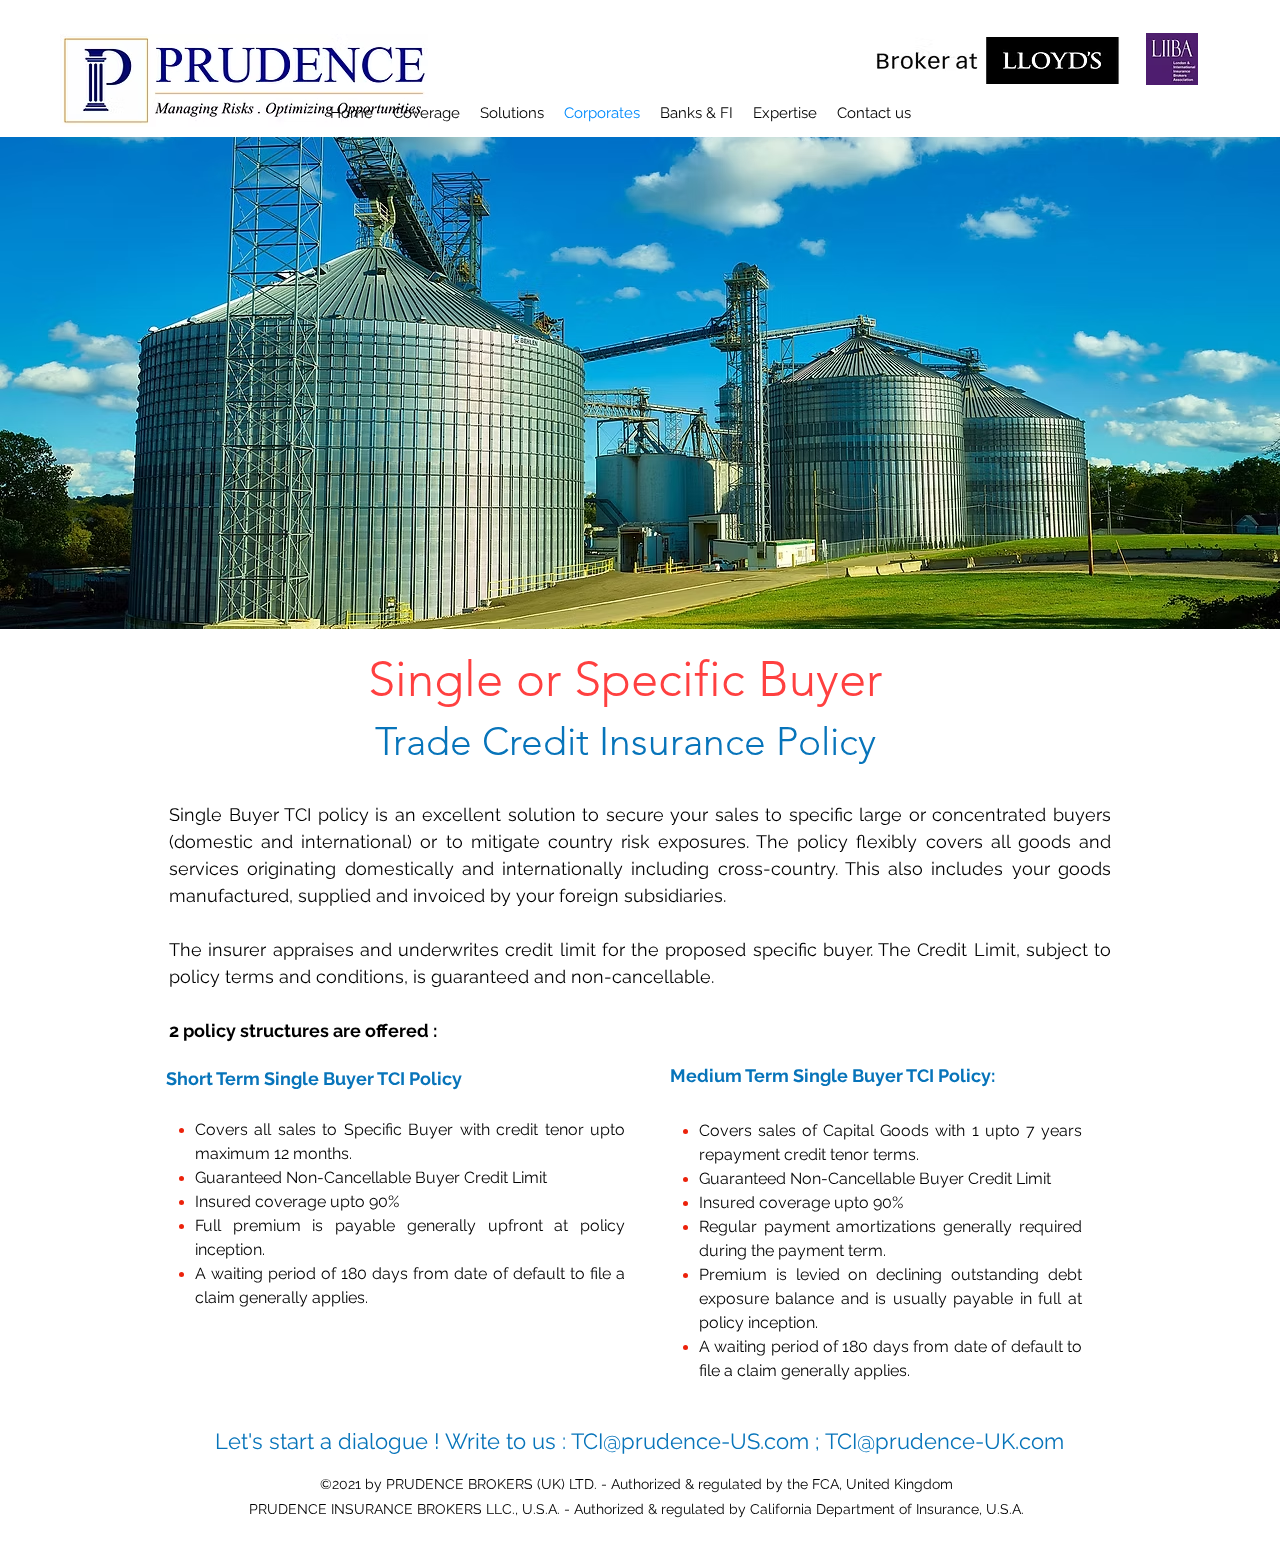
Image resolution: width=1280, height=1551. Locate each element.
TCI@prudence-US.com (690, 1441)
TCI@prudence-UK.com (944, 1441)
